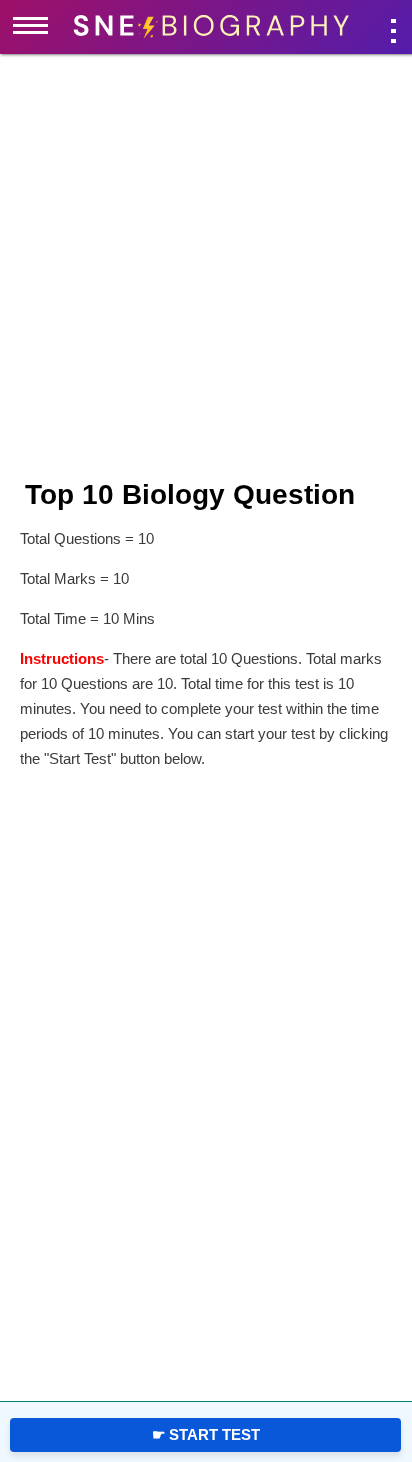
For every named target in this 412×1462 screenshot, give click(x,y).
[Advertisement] (105, 380)
